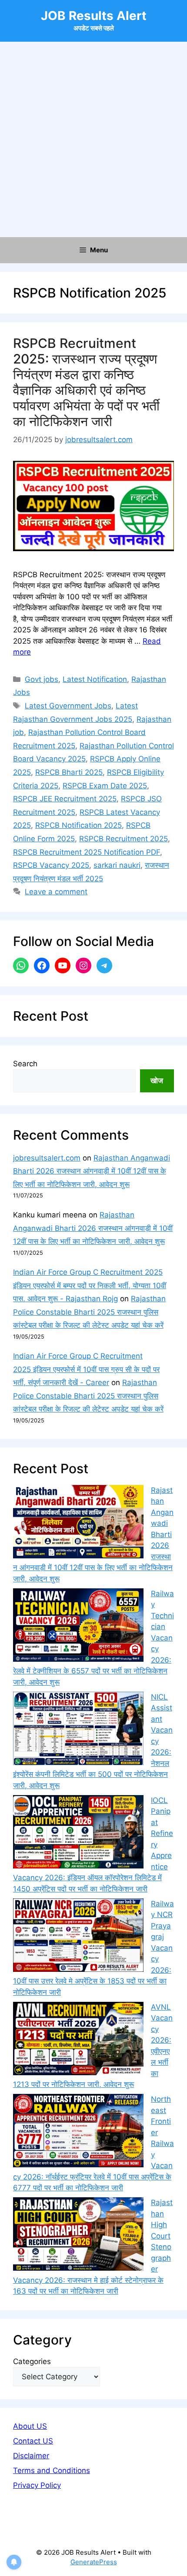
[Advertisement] (93, 139)
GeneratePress (94, 2562)
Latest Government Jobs (68, 706)
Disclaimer (31, 2456)
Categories (32, 2361)
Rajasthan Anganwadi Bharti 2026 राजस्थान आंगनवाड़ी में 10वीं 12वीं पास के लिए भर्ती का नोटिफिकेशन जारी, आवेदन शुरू (92, 1171)
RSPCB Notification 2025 (78, 825)
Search (25, 1064)
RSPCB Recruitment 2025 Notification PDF (87, 852)
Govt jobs (42, 679)
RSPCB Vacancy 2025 (51, 865)
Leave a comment (56, 892)
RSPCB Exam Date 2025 (105, 786)
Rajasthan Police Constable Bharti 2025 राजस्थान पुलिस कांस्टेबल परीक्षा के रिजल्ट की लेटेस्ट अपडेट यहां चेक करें (89, 1312)
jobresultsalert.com (47, 1158)
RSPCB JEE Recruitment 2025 (65, 799)
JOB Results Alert (94, 16)
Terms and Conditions (52, 2470)
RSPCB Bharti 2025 (69, 772)
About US (30, 2426)
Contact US (33, 2441)
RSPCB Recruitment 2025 (124, 839)
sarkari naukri (117, 865)
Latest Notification (95, 679)
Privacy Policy (37, 2485)
